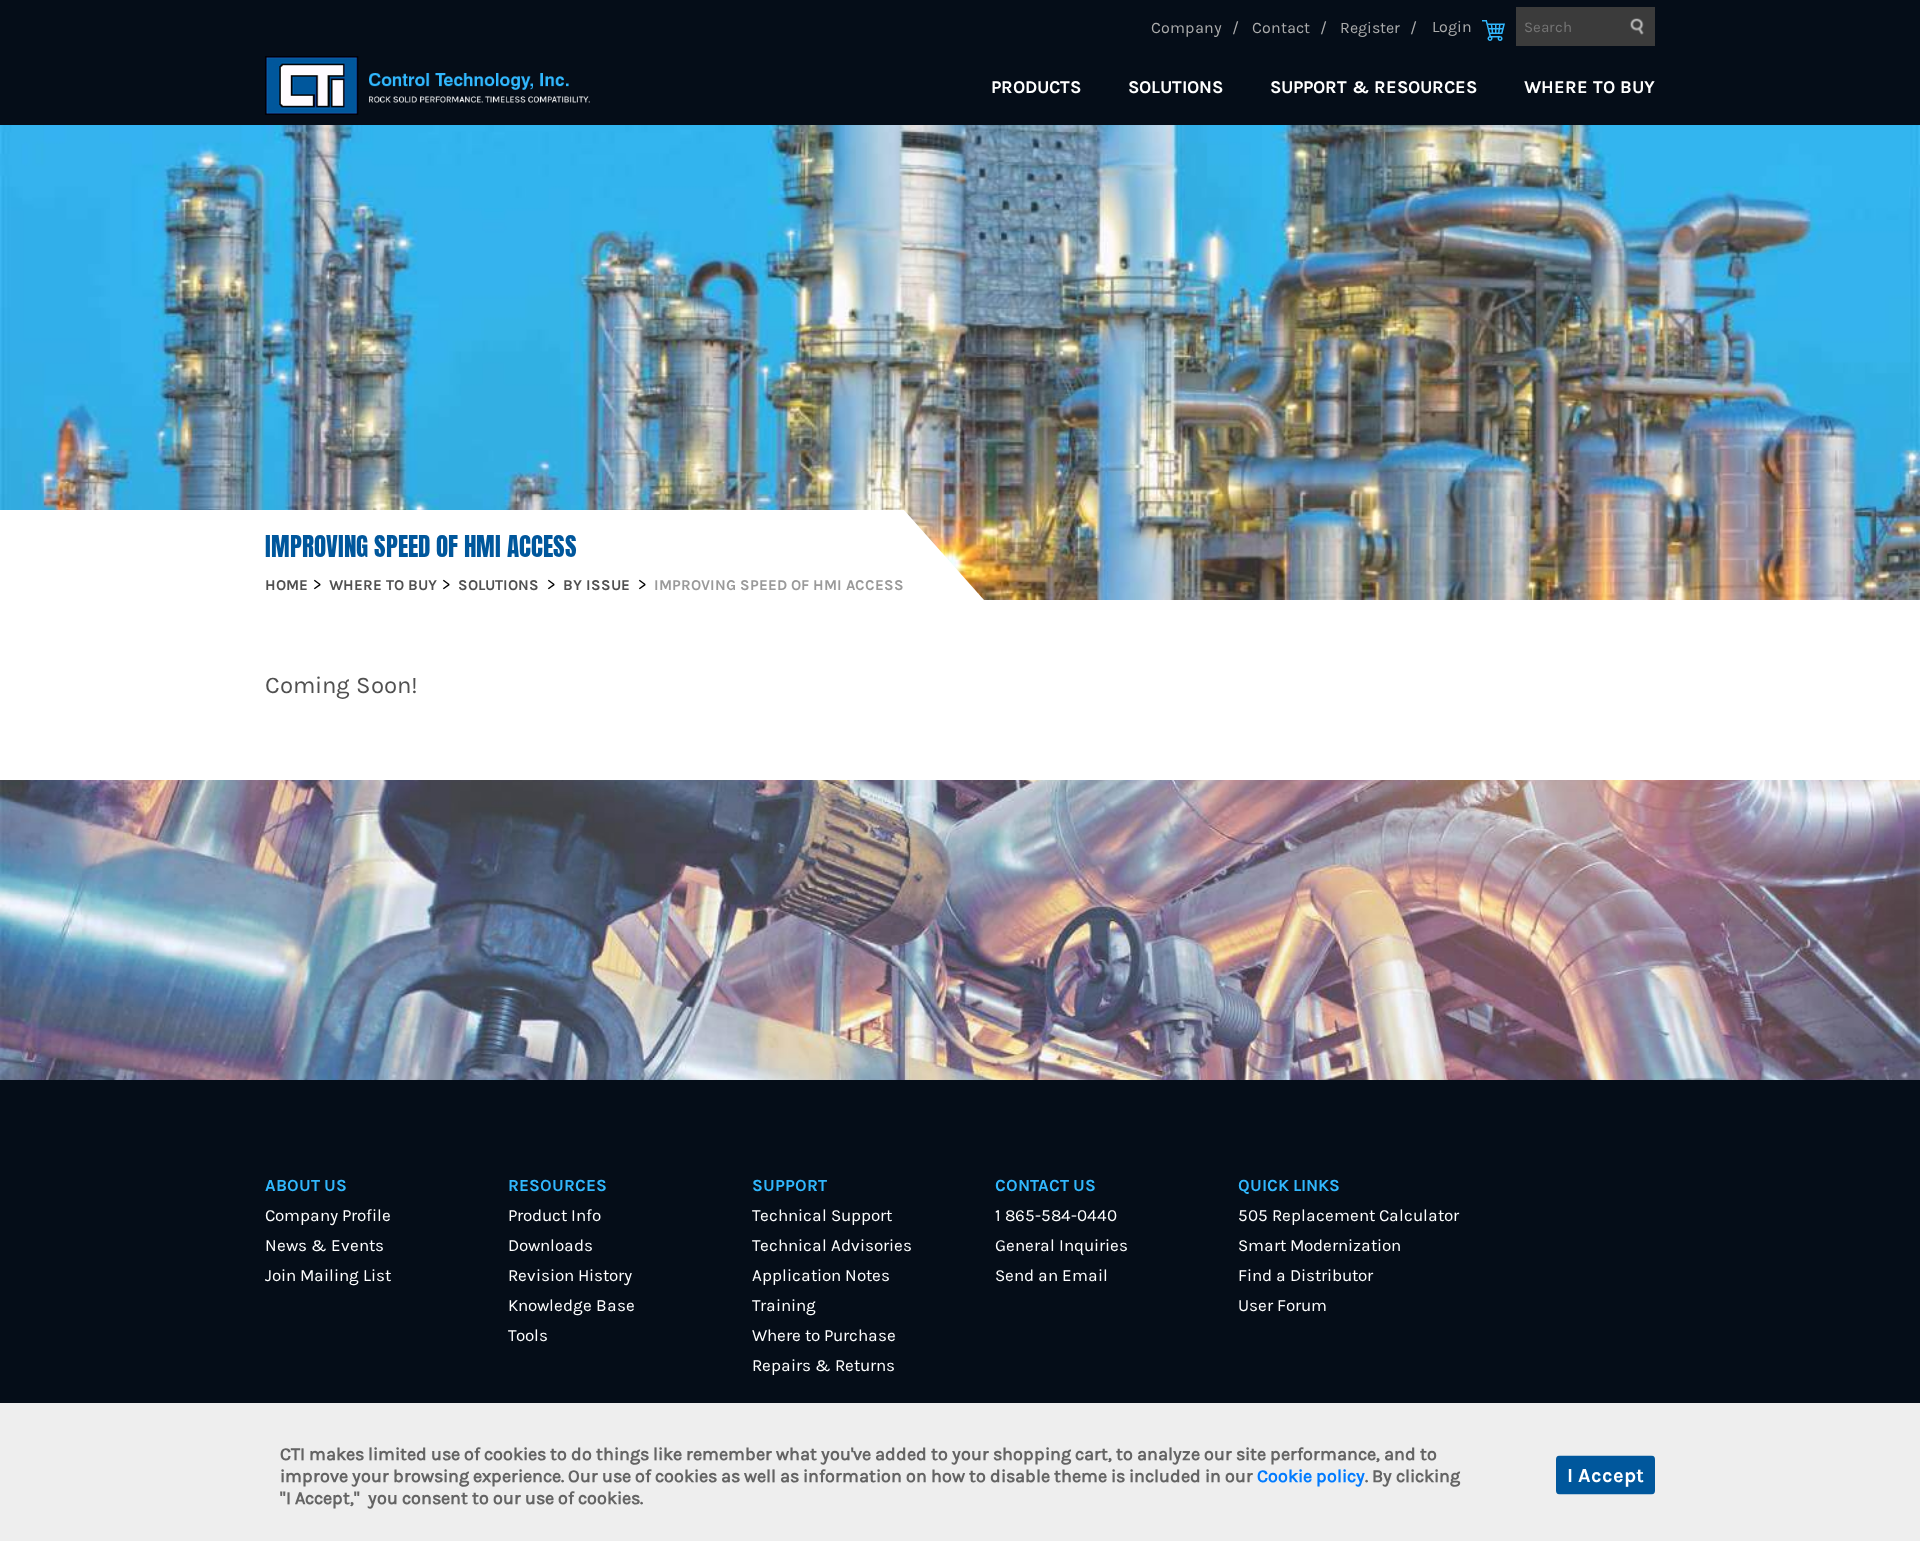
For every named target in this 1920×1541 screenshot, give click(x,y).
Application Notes (821, 1275)
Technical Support (822, 1215)
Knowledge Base (571, 1305)
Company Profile (328, 1215)
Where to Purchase (824, 1335)
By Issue (596, 585)
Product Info (554, 1215)
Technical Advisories (832, 1245)
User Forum (1282, 1305)
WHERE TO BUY (1589, 87)
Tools (528, 1335)
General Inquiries (1061, 1245)
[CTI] (427, 85)
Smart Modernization (1319, 1245)
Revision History (570, 1275)
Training (784, 1305)
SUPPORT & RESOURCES (1373, 87)
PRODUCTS (1036, 87)
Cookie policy (1311, 1476)
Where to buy (383, 585)
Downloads (550, 1245)
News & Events (324, 1245)
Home (286, 585)
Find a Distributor (1305, 1275)
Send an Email (1051, 1275)
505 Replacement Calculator (1348, 1215)
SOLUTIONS (1175, 87)
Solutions (498, 585)
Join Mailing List (328, 1275)
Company (1186, 27)
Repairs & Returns (823, 1365)
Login (1452, 26)
